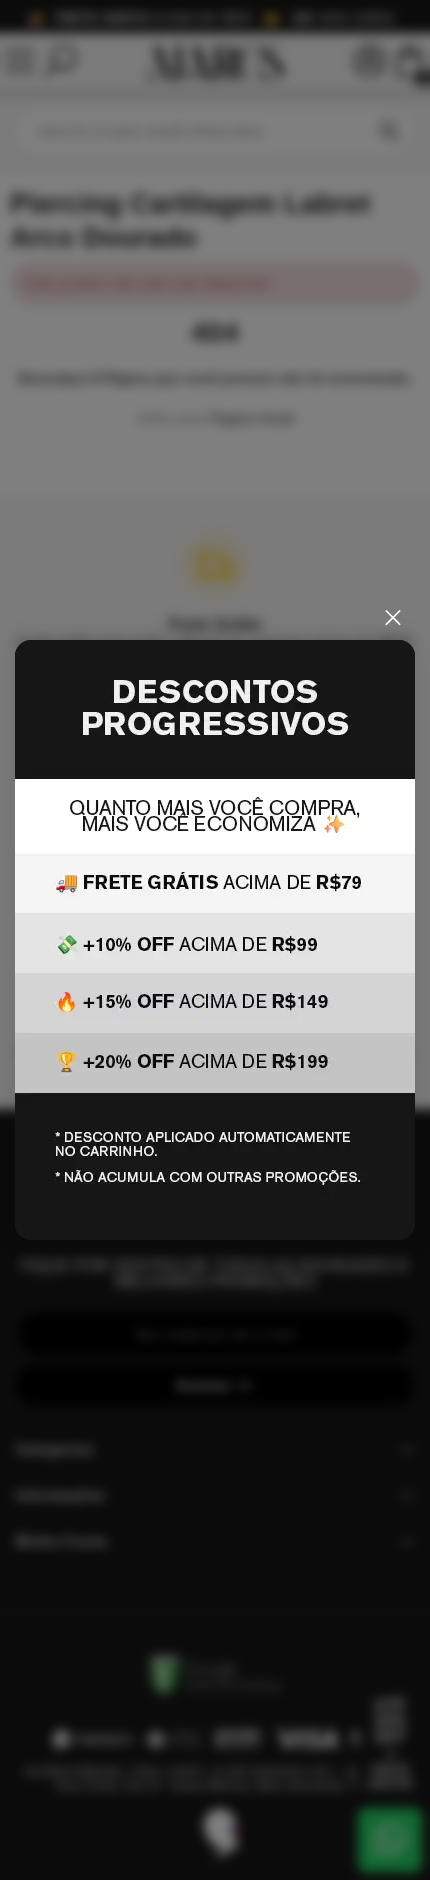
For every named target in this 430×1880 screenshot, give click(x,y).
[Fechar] (393, 618)
